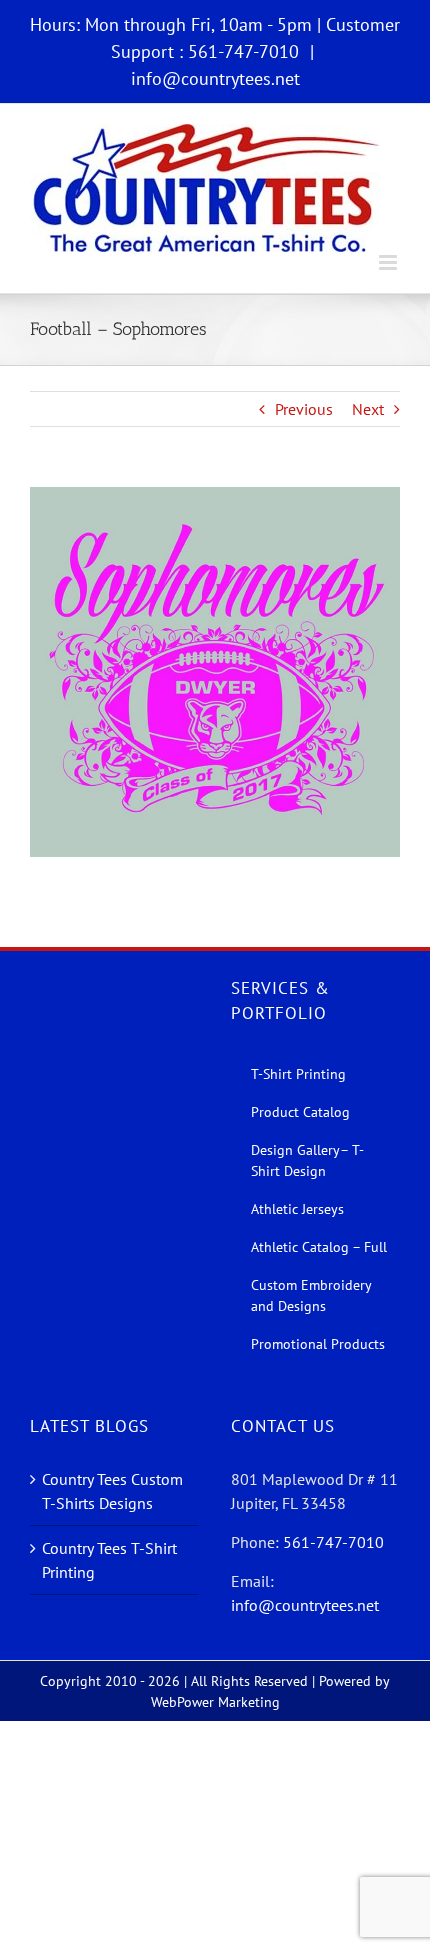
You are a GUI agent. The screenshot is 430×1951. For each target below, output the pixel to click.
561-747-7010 (333, 1542)
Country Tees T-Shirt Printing (109, 1560)
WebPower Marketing (215, 1702)
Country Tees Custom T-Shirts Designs (112, 1491)
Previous (304, 409)
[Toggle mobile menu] (389, 262)
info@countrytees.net (215, 78)
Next (368, 409)
